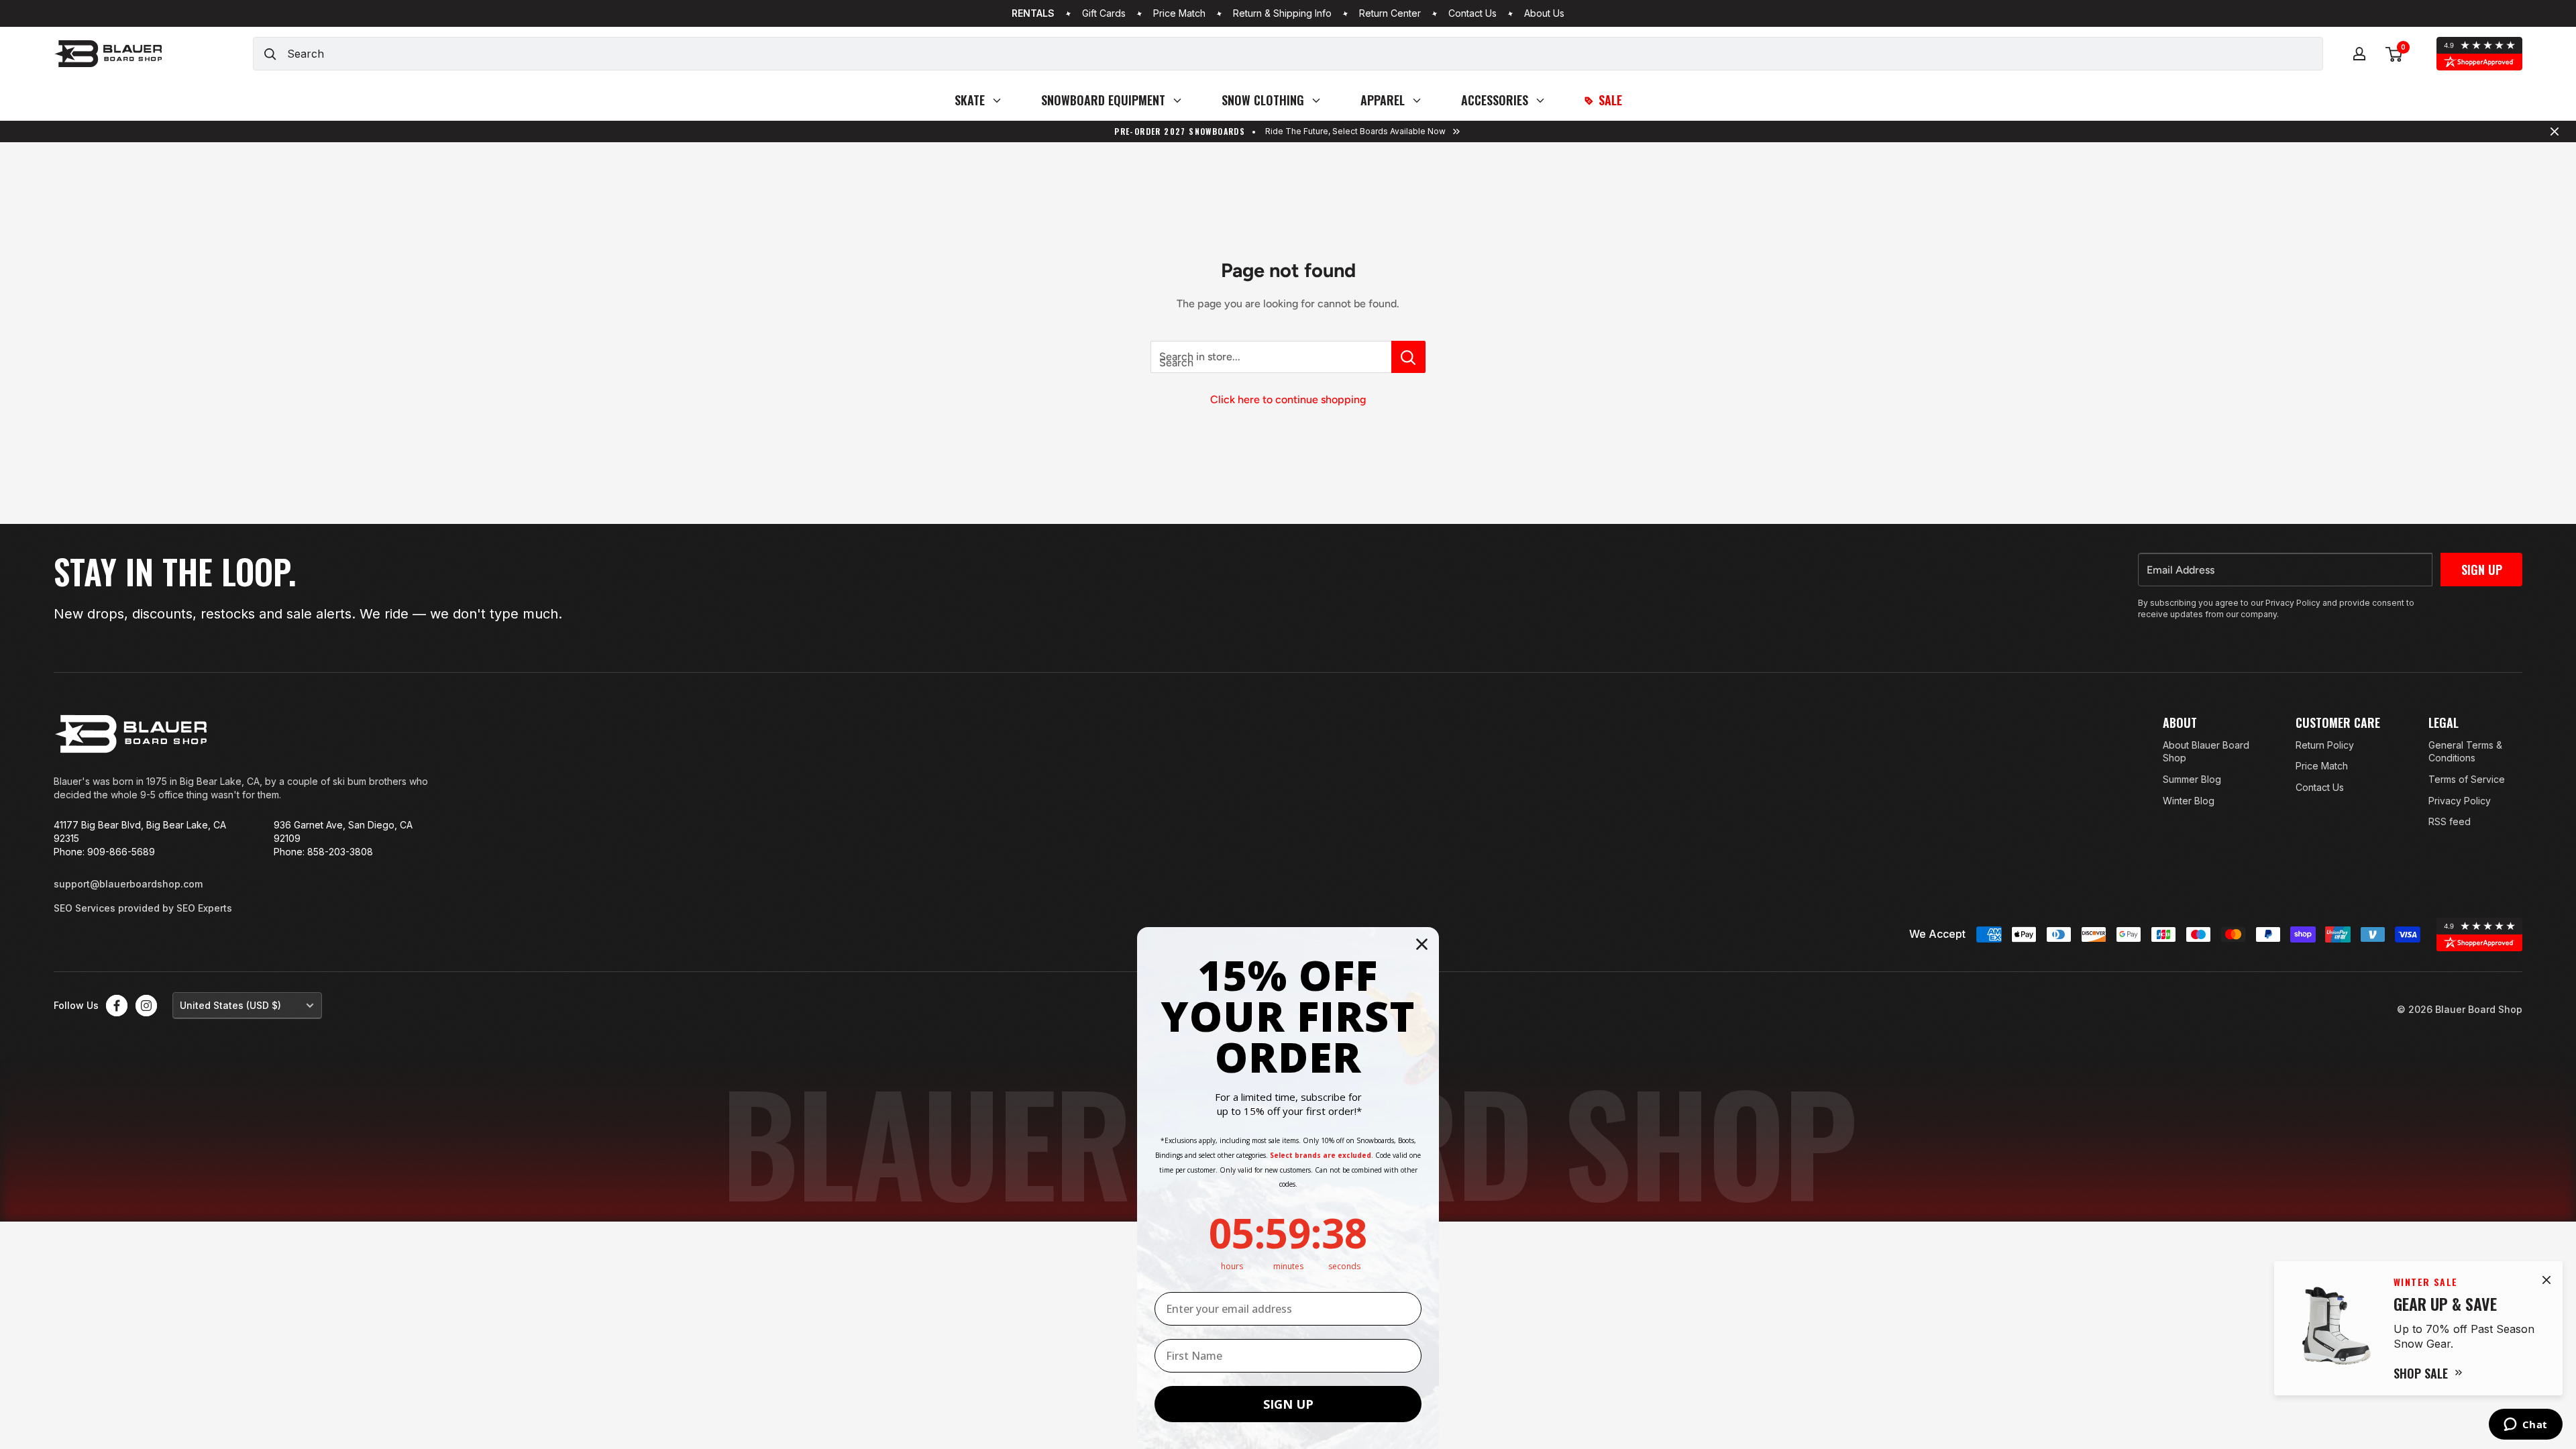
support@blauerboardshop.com (128, 884)
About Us (1544, 13)
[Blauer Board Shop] (131, 734)
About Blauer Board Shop (2206, 752)
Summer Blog (2192, 779)
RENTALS (1033, 13)
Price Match (1179, 13)
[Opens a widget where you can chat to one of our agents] (2525, 1426)
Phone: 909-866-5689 (104, 852)
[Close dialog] (1422, 944)
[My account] (2359, 54)
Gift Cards (1104, 13)
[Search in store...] (1408, 357)
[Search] (270, 54)
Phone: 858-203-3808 (323, 852)
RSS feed (2450, 821)
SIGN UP (1288, 1404)
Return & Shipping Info (1282, 13)
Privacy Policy (2460, 801)
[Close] (2546, 1280)
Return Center (1390, 13)
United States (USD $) (230, 1005)
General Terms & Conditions (2465, 752)
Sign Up (2482, 570)
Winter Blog (2189, 801)
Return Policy (2325, 745)
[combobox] (1305, 54)
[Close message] (2555, 131)
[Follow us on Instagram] (146, 1006)
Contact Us (1472, 13)
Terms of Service (2467, 779)
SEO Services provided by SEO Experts (143, 908)
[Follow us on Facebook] (117, 1006)
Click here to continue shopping (1288, 399)
